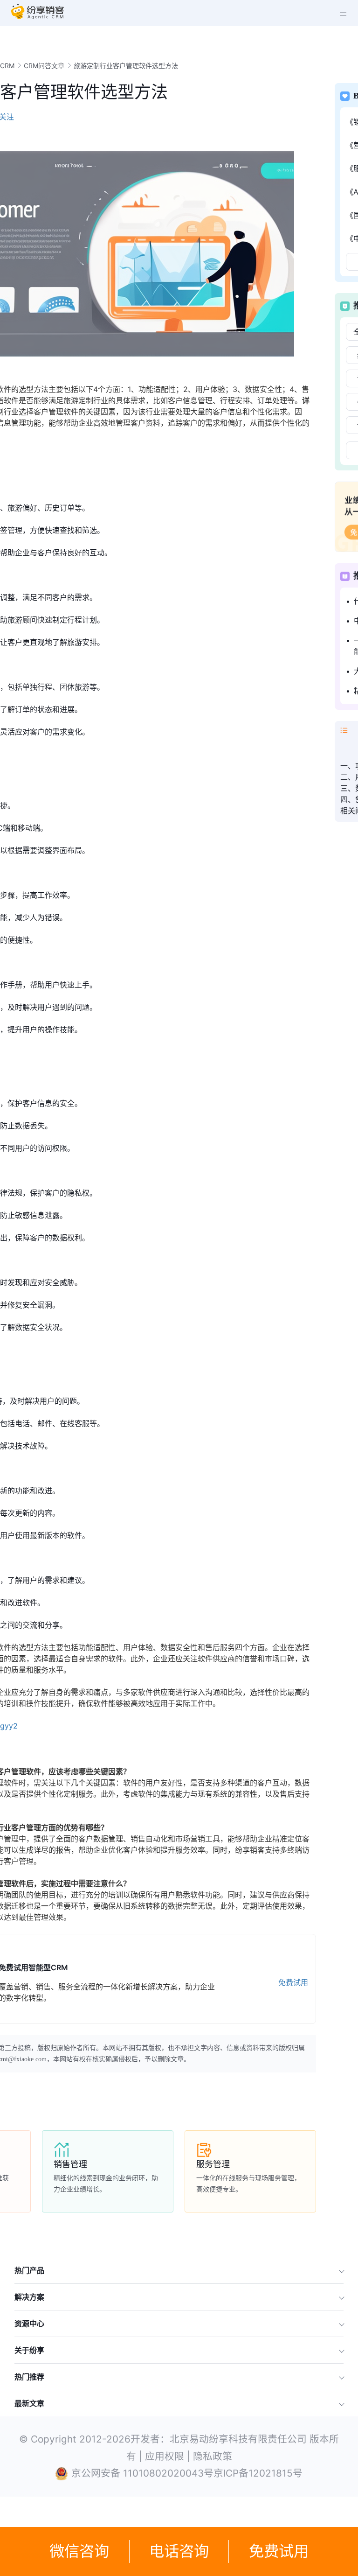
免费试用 (279, 2551)
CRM (7, 66)
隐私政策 (213, 2456)
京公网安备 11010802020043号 (142, 2473)
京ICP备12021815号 (258, 2473)
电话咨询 (179, 2551)
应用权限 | (169, 2456)
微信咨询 (79, 2551)
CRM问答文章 (44, 66)
